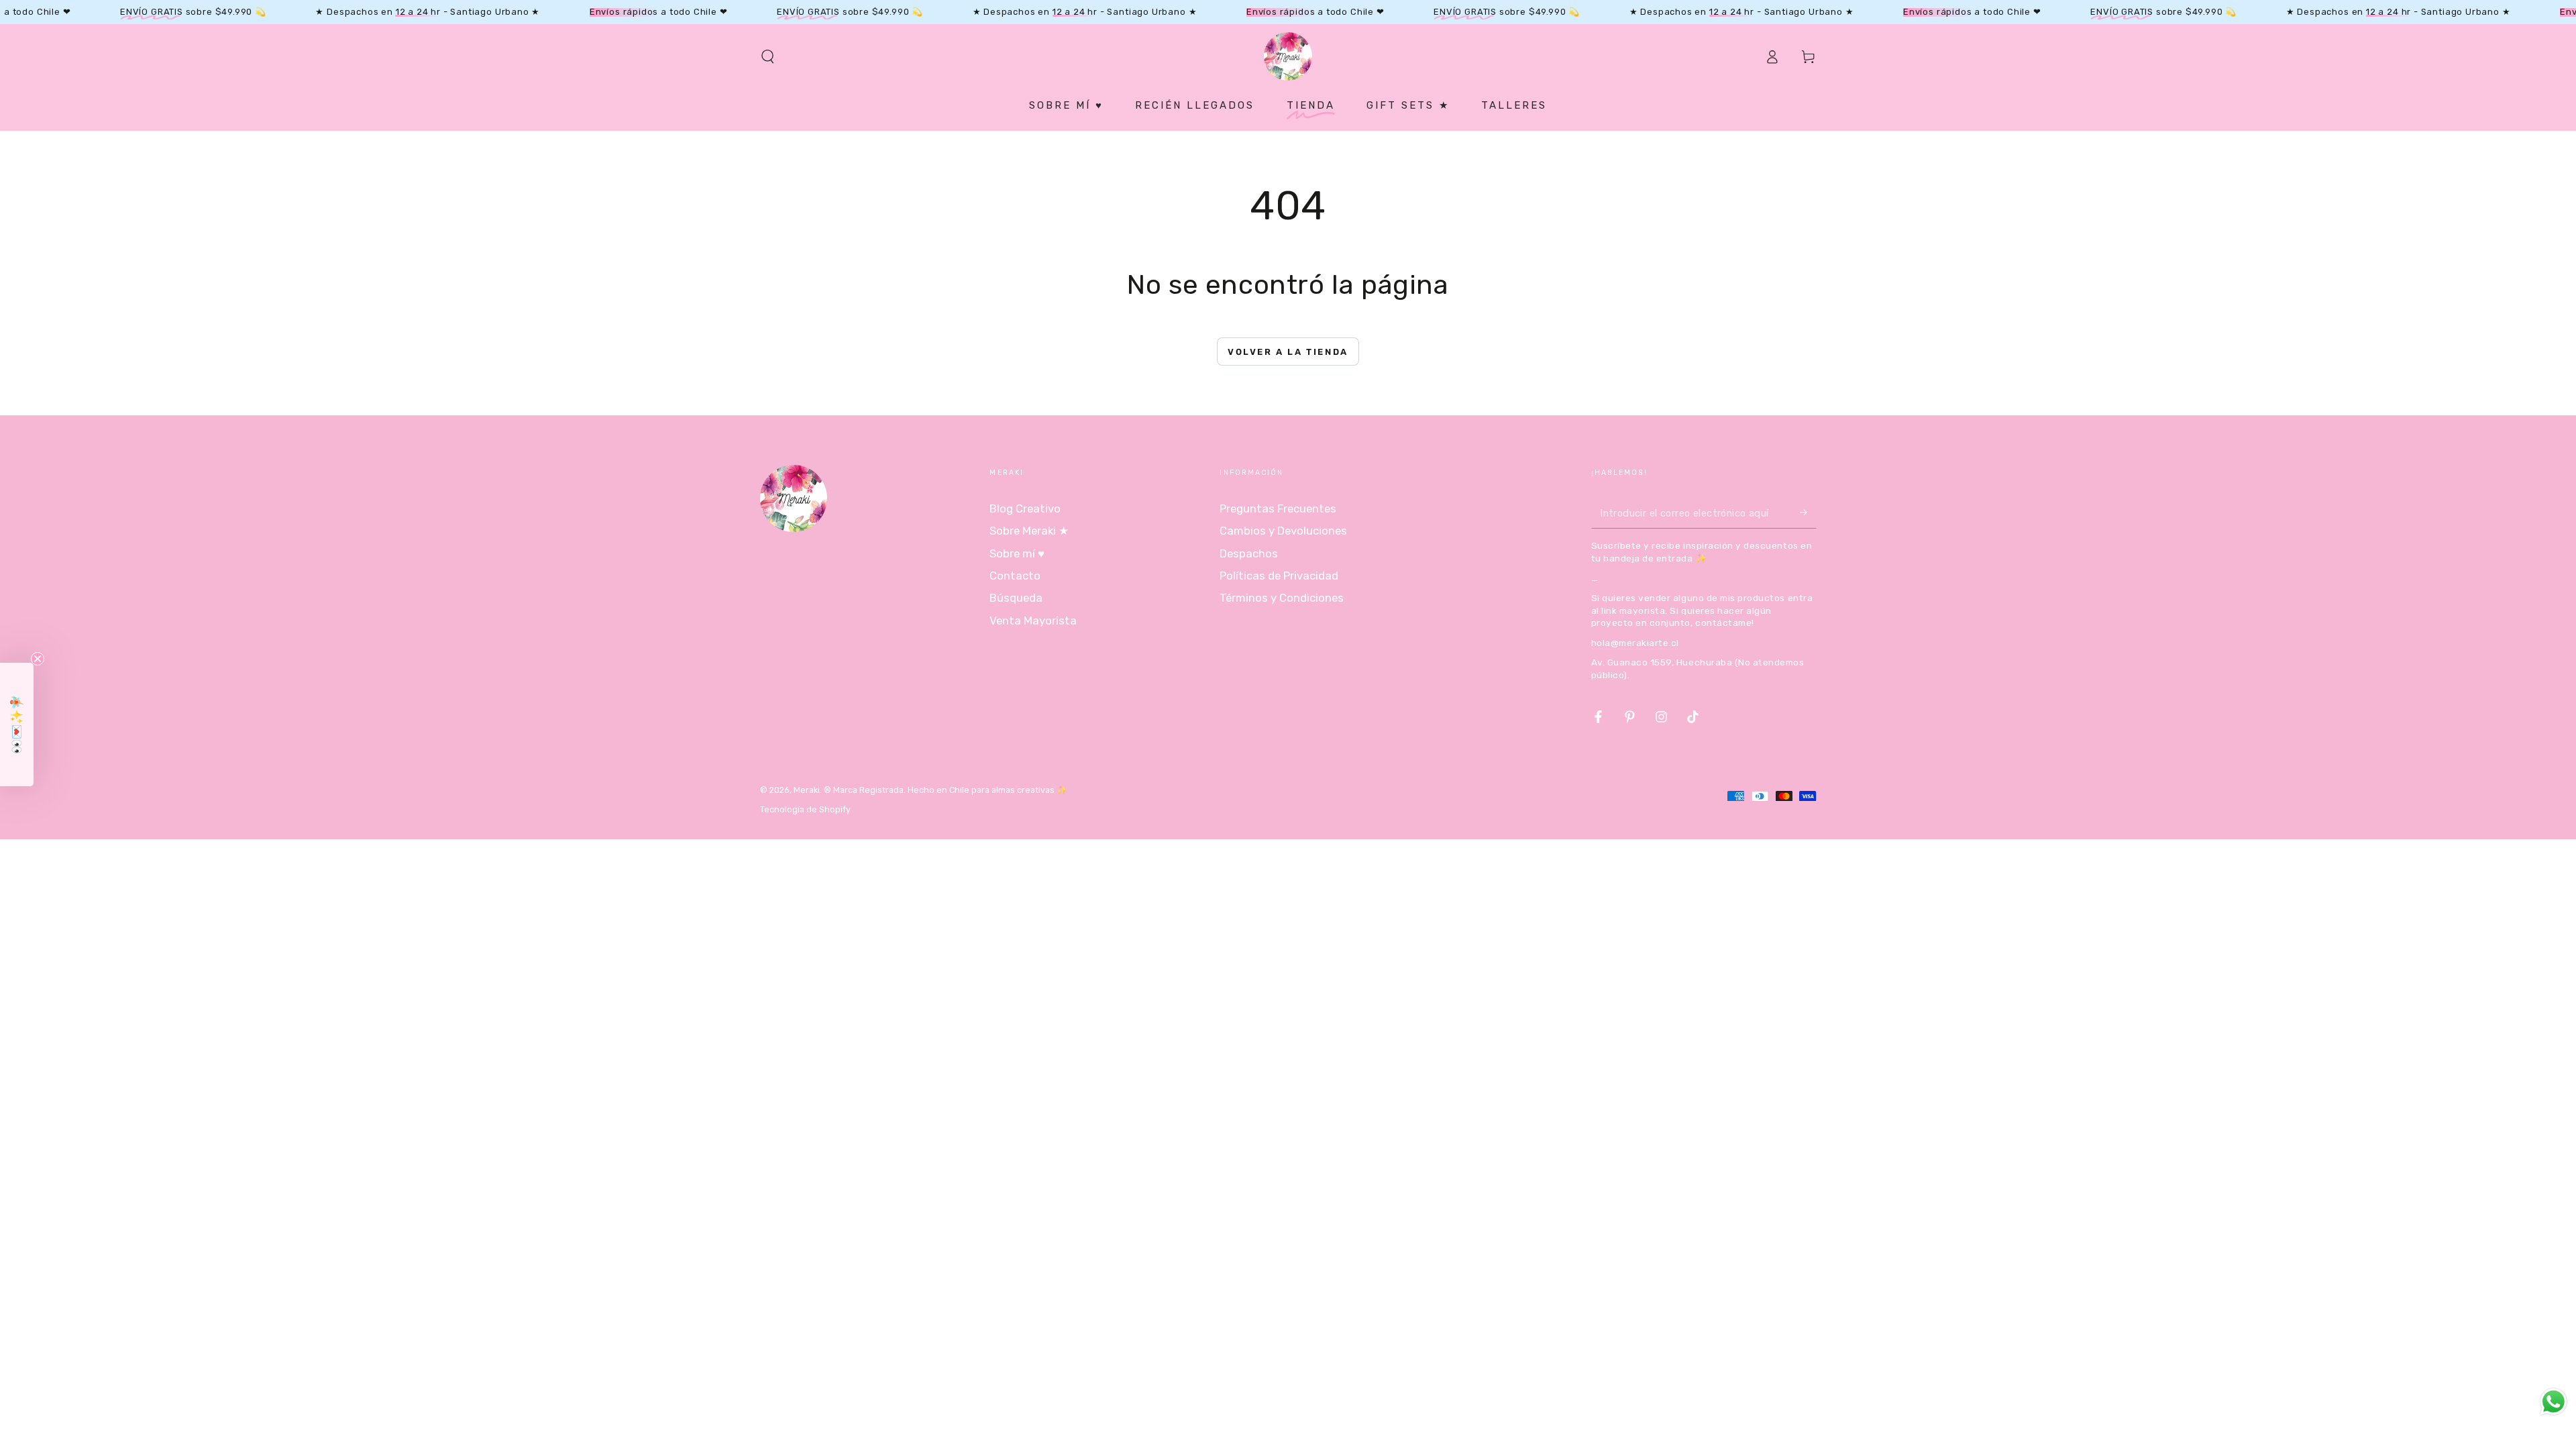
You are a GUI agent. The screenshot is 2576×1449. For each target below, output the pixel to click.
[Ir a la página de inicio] (1288, 56)
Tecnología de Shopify (805, 809)
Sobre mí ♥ (1017, 553)
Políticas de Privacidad (1279, 576)
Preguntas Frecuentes (1278, 508)
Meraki (807, 790)
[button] (768, 56)
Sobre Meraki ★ (1029, 531)
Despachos (1249, 553)
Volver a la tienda (1288, 352)
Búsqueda (1016, 598)
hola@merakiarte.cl (1635, 643)
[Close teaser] (38, 659)
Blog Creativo (1025, 508)
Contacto (1015, 576)
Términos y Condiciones (1282, 598)
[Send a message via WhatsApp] (2554, 1402)
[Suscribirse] (1808, 513)
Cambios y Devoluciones (1283, 531)
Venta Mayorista (1033, 621)
